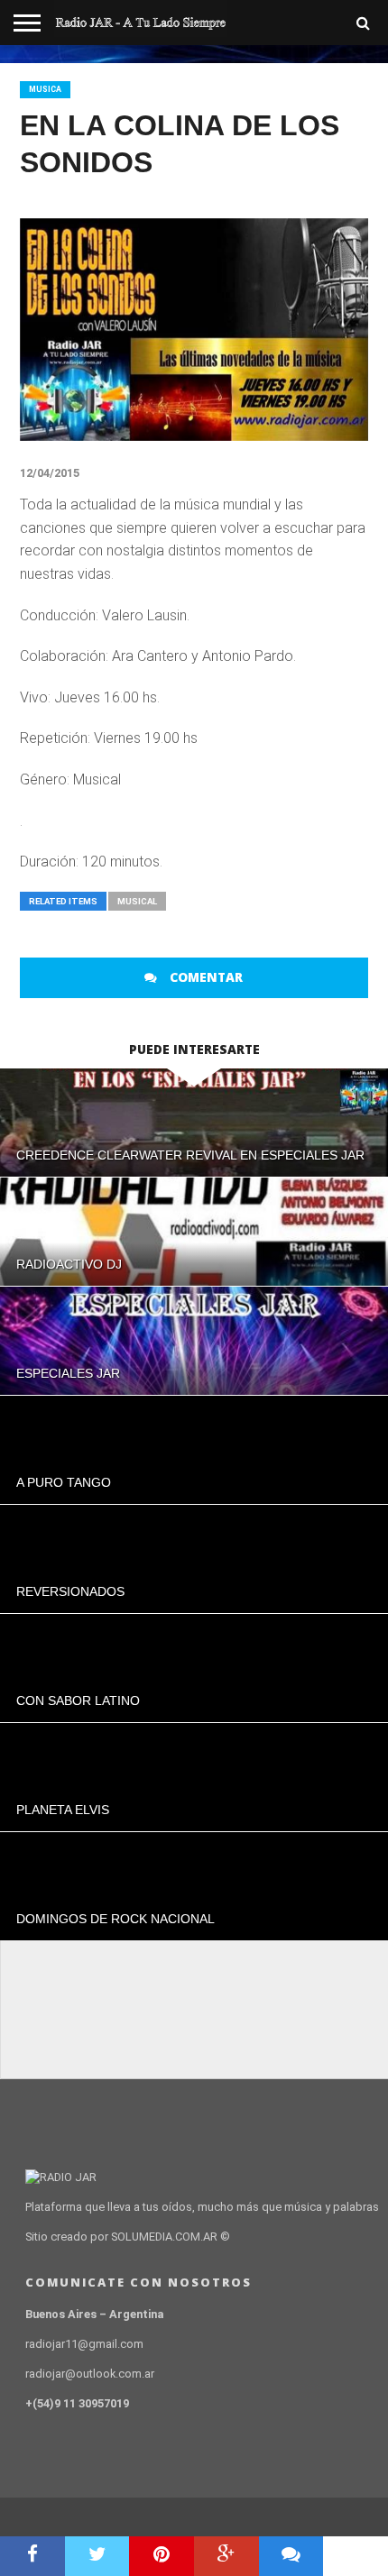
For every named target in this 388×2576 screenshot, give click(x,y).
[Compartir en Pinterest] (162, 2556)
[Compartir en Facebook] (32, 2556)
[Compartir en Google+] (226, 2556)
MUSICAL (137, 901)
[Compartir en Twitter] (97, 2556)
